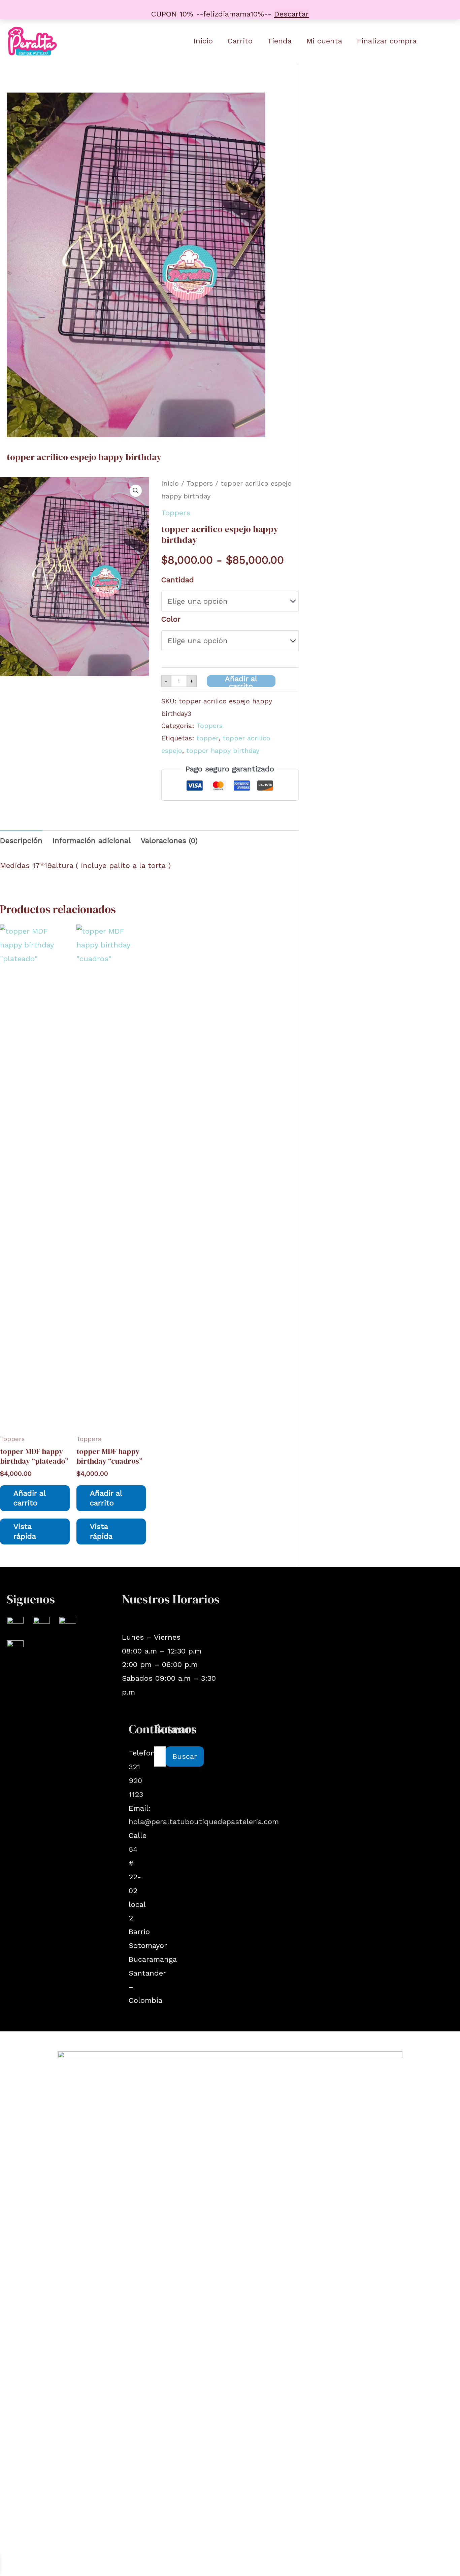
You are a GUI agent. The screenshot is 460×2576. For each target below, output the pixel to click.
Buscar (185, 1756)
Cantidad (178, 580)
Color (171, 619)
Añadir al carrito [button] (30, 1498)
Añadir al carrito (241, 681)
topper (207, 738)
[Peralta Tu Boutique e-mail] (68, 1624)
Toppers (200, 483)
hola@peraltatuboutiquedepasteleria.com (204, 1822)
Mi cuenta (324, 41)
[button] (136, 491)
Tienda (280, 41)
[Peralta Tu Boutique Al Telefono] (15, 1648)
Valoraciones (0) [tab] (169, 841)
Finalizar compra (387, 41)
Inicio (203, 41)
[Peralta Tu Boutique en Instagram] (15, 1624)
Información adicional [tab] (92, 841)
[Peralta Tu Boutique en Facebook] (41, 1624)
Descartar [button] (291, 14)
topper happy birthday (223, 751)
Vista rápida (25, 1531)
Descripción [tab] (21, 841)
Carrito (240, 41)
